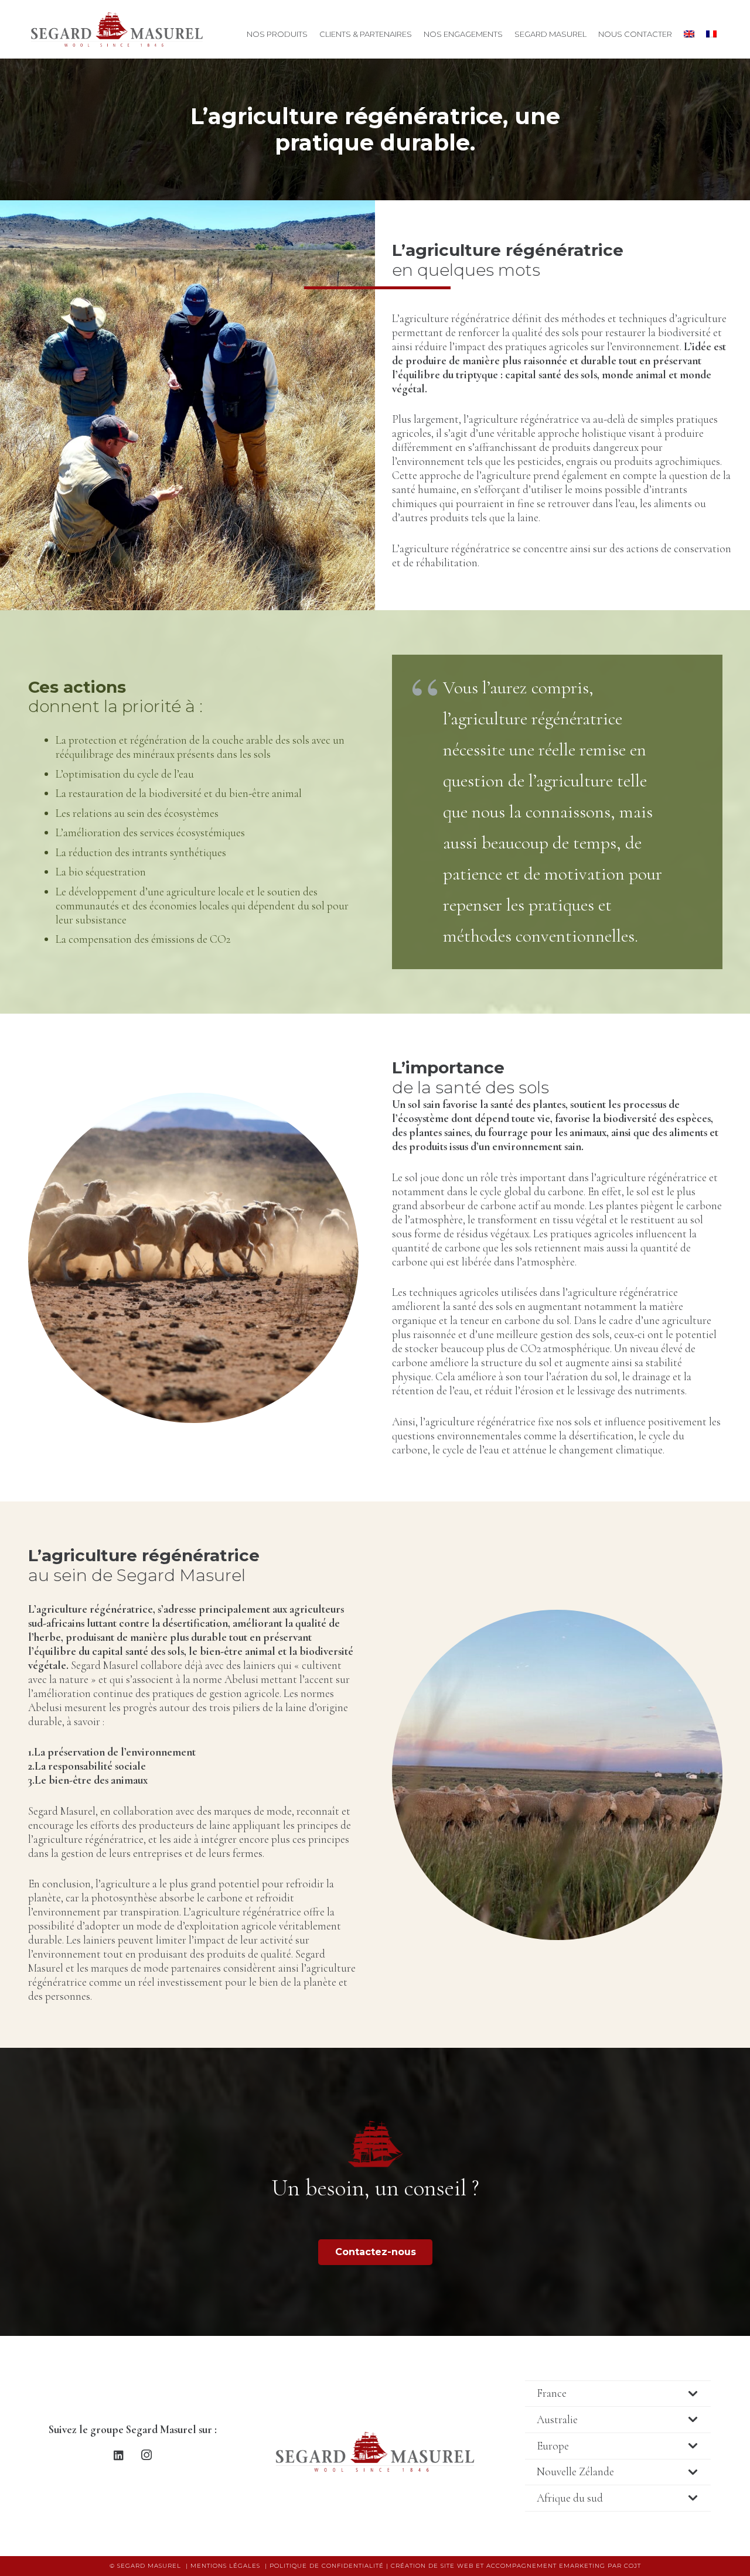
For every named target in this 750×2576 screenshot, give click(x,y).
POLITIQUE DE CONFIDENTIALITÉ (327, 2566)
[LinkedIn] (119, 2455)
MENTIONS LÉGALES (225, 2566)
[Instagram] (146, 2455)
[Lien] (117, 29)
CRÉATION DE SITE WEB (432, 2566)
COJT (633, 2566)
